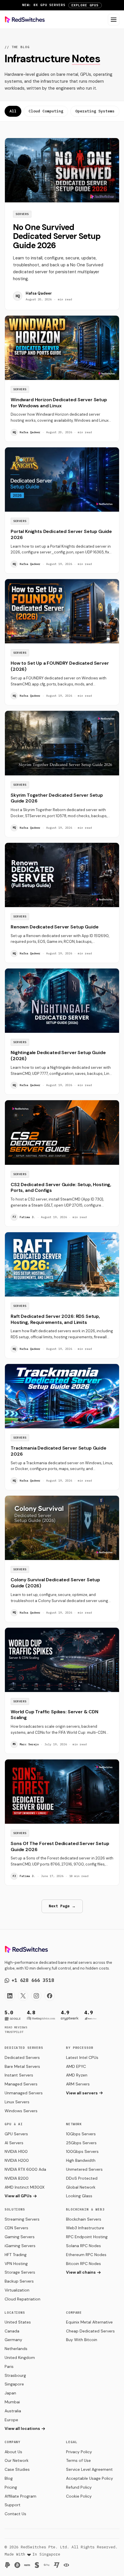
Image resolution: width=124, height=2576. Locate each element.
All (13, 111)
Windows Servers (21, 2111)
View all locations (22, 2428)
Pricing (11, 2487)
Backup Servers (19, 2281)
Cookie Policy (79, 2496)
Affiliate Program (20, 2496)
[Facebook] (50, 1996)
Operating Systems (95, 111)
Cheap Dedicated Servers (90, 2331)
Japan (10, 2393)
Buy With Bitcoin (82, 2340)
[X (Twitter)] (23, 1996)
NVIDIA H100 (16, 2151)
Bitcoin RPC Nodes (83, 2264)
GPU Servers (16, 2134)
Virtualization (17, 2290)
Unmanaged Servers (24, 2093)
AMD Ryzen (77, 2075)
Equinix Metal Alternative (89, 2322)
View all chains (81, 2272)
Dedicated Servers (22, 2057)
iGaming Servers (20, 2246)
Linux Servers (17, 2102)
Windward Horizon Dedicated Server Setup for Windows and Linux (59, 403)
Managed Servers (21, 2084)
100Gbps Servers (82, 2151)
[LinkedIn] (10, 1996)
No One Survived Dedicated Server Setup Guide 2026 (57, 236)
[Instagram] (36, 1996)
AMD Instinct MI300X (25, 2187)
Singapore (14, 2384)
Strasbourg (15, 2375)
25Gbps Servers (81, 2143)
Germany (13, 2340)
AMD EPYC (76, 2066)
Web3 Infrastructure (85, 2228)
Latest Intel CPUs (82, 2057)
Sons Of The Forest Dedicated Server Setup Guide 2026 (60, 1846)
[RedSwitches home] (25, 20)
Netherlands (16, 2349)
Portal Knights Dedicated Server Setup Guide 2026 (61, 534)
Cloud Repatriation (22, 2299)
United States (18, 2322)
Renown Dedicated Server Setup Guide (55, 927)
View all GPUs (18, 2196)
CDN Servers (16, 2228)
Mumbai (12, 2402)
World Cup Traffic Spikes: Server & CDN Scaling (55, 1715)
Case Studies (17, 2469)
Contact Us (15, 2514)
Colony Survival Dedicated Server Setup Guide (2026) (55, 1583)
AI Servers (14, 2143)
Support (13, 2505)
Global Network (81, 2187)
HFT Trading (16, 2255)
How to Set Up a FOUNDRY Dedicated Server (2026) (60, 666)
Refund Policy (79, 2487)
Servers (22, 214)
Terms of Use (78, 2460)
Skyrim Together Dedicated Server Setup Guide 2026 (57, 798)
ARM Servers (78, 2084)
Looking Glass (79, 2196)
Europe (11, 2420)
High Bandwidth (81, 2160)
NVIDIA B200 (17, 2178)
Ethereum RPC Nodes (86, 2255)
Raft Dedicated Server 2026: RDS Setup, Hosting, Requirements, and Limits (55, 1319)
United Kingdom (20, 2358)
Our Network (17, 2460)
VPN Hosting (16, 2264)
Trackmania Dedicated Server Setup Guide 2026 (59, 1451)
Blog (9, 2478)
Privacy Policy (79, 2452)
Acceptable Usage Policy (90, 2478)
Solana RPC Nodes (83, 2246)
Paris (9, 2366)
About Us (13, 2452)
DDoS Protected (82, 2178)
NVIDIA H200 (17, 2160)
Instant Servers (19, 2075)
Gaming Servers (20, 2237)
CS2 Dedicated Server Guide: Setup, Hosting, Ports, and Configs (61, 1188)
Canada (12, 2331)
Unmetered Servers (84, 2169)
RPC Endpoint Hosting (87, 2237)
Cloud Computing (46, 111)
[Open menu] (114, 20)
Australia (13, 2411)
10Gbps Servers (81, 2134)
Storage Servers (20, 2272)
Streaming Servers (22, 2219)
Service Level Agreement (89, 2469)
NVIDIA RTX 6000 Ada (25, 2169)
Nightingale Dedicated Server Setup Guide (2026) (58, 1056)
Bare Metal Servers (22, 2066)
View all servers (82, 2093)
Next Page (62, 1906)
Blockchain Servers (84, 2219)
